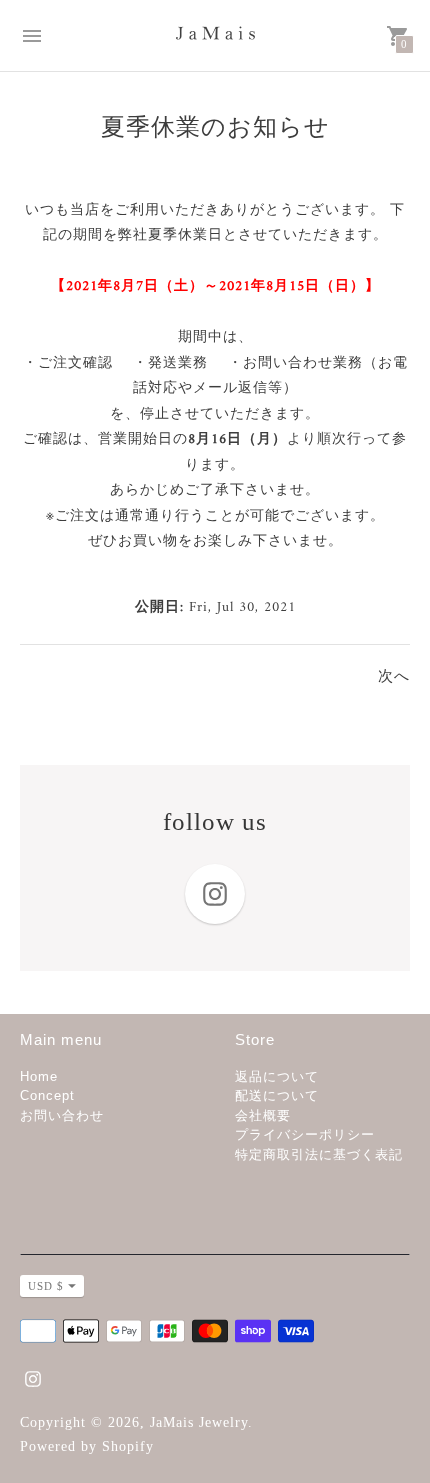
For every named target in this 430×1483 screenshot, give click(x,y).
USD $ (46, 1286)
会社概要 (263, 1115)
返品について (277, 1076)
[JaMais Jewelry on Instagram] (33, 1377)
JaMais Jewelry (199, 1422)
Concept (47, 1095)
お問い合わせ (62, 1115)
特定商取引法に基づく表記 (319, 1154)
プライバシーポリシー (305, 1134)
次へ (394, 678)
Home (39, 1076)
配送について (277, 1095)
